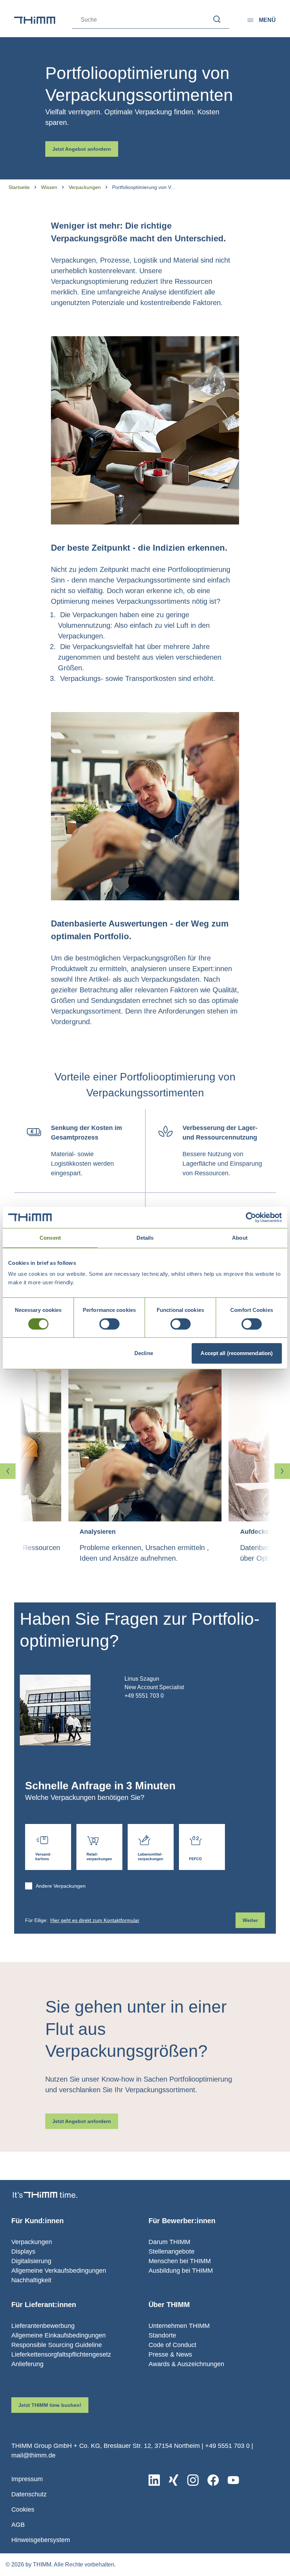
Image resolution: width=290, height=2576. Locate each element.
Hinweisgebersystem (41, 2540)
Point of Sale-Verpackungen (99, 1847)
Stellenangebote (172, 2251)
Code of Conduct (172, 2345)
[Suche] (217, 19)
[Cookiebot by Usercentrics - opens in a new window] (251, 1217)
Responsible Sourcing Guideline (57, 2345)
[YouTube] (233, 2480)
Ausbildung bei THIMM (181, 2271)
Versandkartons (48, 1847)
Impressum (27, 2479)
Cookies (23, 2509)
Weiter (250, 1920)
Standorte (162, 2335)
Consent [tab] (50, 1238)
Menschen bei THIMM (180, 2261)
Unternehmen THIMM (179, 2326)
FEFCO (202, 1847)
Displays (23, 2251)
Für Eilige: (82, 1920)
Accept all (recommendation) (237, 1353)
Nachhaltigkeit (31, 2280)
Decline (144, 1353)
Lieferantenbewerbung (43, 2326)
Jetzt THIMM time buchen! (50, 2405)
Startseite (19, 187)
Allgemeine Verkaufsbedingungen (59, 2271)
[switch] (109, 1324)
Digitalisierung (31, 2261)
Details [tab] (145, 1238)
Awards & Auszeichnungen (186, 2364)
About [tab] (240, 1238)
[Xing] (173, 2480)
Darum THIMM (169, 2242)
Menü (267, 20)
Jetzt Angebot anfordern (82, 149)
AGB (18, 2525)
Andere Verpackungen (61, 1886)
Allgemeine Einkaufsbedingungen (59, 2335)
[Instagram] (193, 2480)
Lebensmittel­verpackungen (151, 1847)
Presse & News (170, 2354)
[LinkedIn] (154, 2480)
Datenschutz (29, 2494)
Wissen (49, 187)
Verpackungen (85, 187)
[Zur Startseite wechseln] (35, 20)
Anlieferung (27, 2364)
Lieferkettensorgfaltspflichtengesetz (61, 2354)
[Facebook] (213, 2480)
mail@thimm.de (33, 2455)
